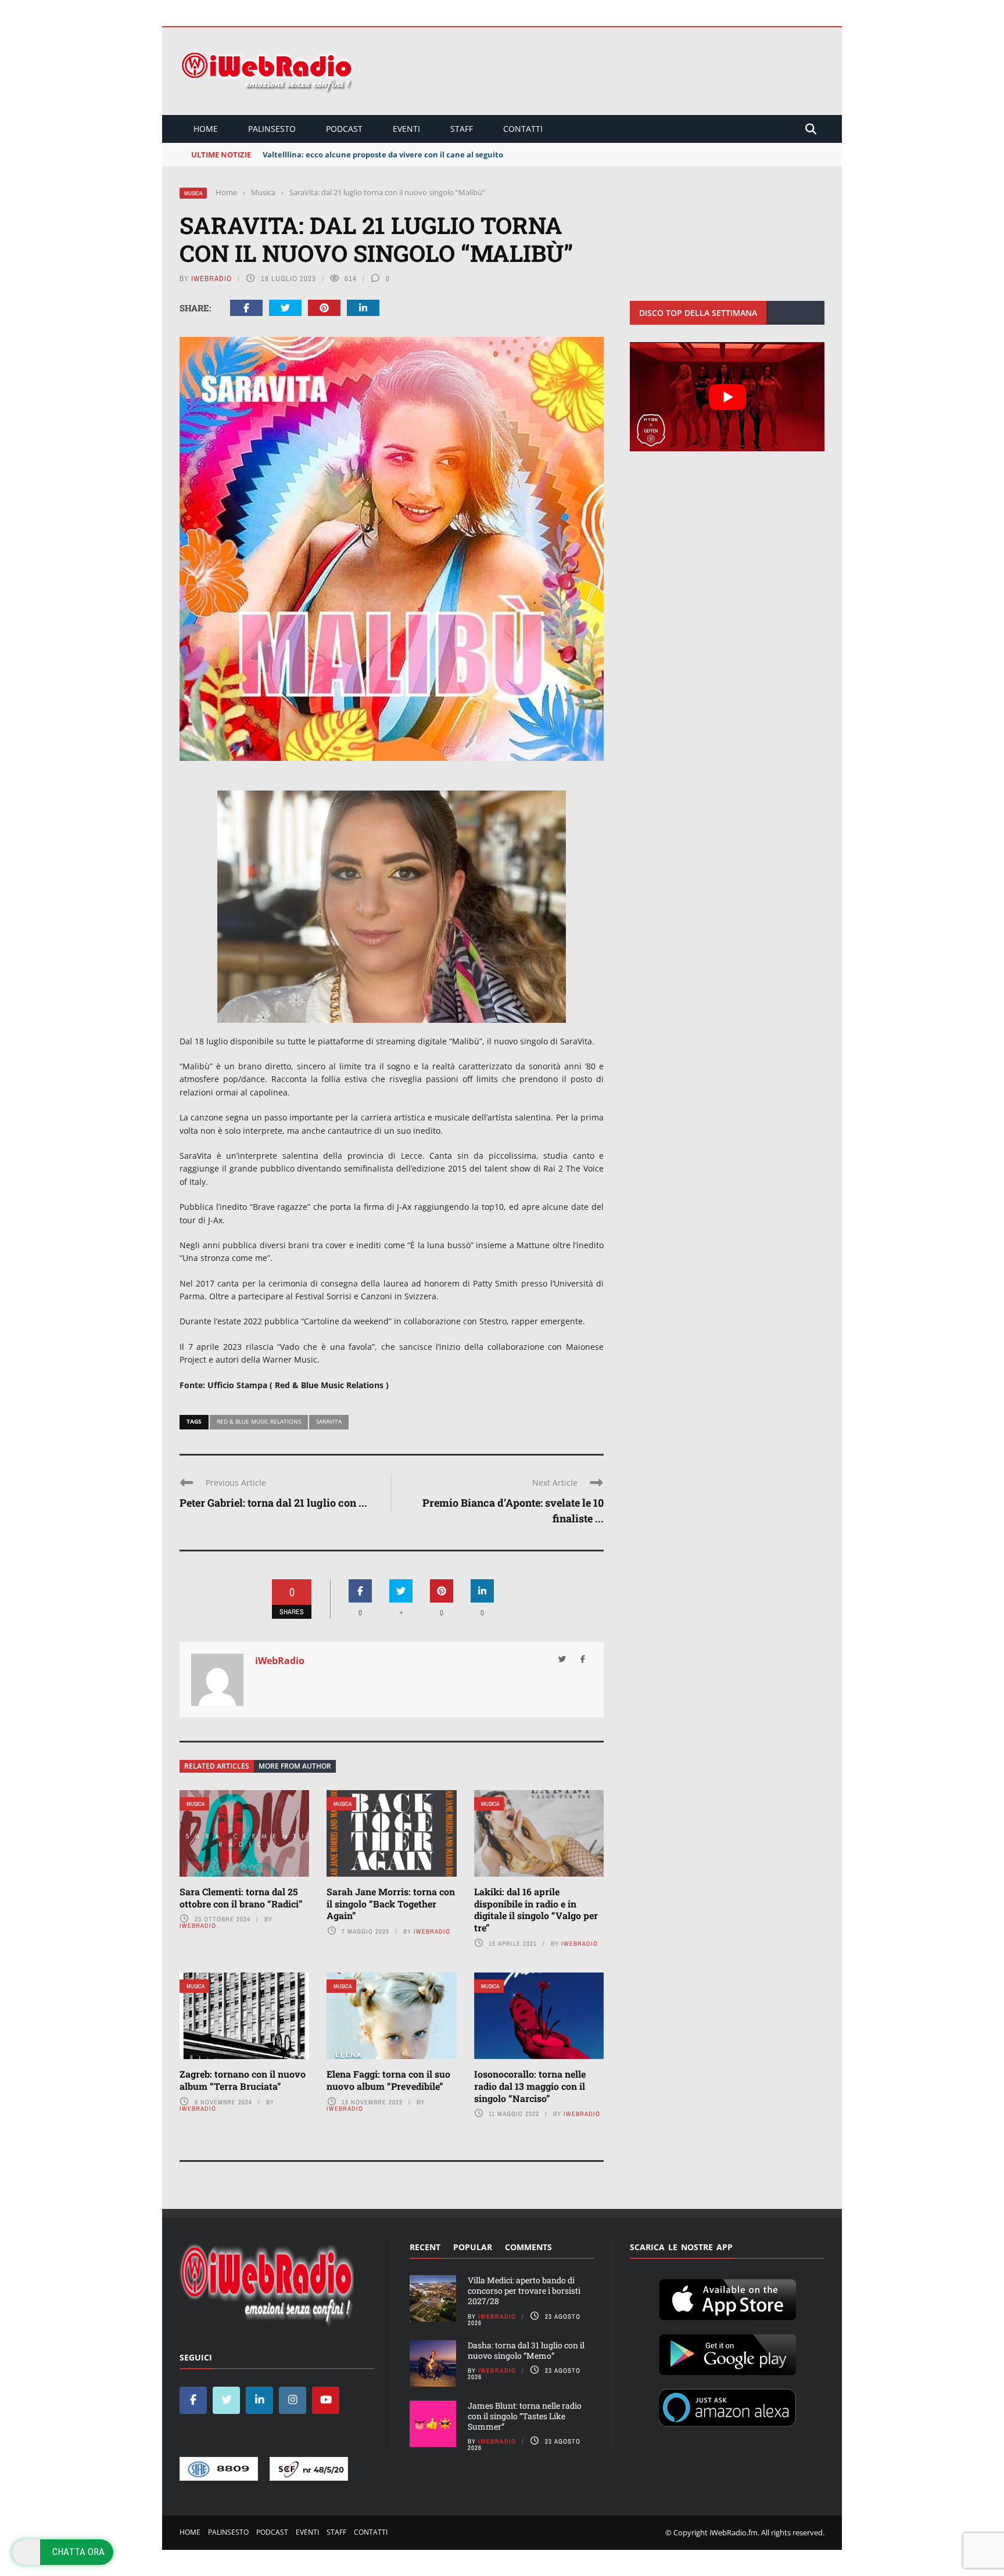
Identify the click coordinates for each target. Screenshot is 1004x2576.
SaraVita (329, 1421)
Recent (425, 2247)
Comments (528, 2247)
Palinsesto (272, 129)
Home (206, 129)
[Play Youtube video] (727, 397)
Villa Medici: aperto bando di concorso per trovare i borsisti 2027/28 (524, 2291)
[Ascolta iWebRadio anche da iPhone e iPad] (727, 2298)
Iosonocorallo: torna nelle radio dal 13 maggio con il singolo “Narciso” (530, 2086)
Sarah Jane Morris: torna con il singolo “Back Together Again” (391, 1904)
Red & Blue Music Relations (259, 1421)
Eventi (406, 129)
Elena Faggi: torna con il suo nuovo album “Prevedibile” (388, 2080)
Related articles (217, 1766)
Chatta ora (78, 2552)
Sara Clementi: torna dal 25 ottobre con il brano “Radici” (241, 1898)
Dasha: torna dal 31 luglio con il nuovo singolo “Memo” (526, 2350)
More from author (295, 1766)
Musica (193, 193)
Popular (473, 2247)
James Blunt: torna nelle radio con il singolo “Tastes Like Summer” (525, 2416)
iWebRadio (211, 279)
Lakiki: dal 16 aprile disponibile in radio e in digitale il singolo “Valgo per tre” (536, 1909)
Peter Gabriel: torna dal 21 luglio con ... (273, 1503)
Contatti (523, 129)
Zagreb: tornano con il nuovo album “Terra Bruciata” (243, 2080)
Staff (462, 129)
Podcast (344, 129)
